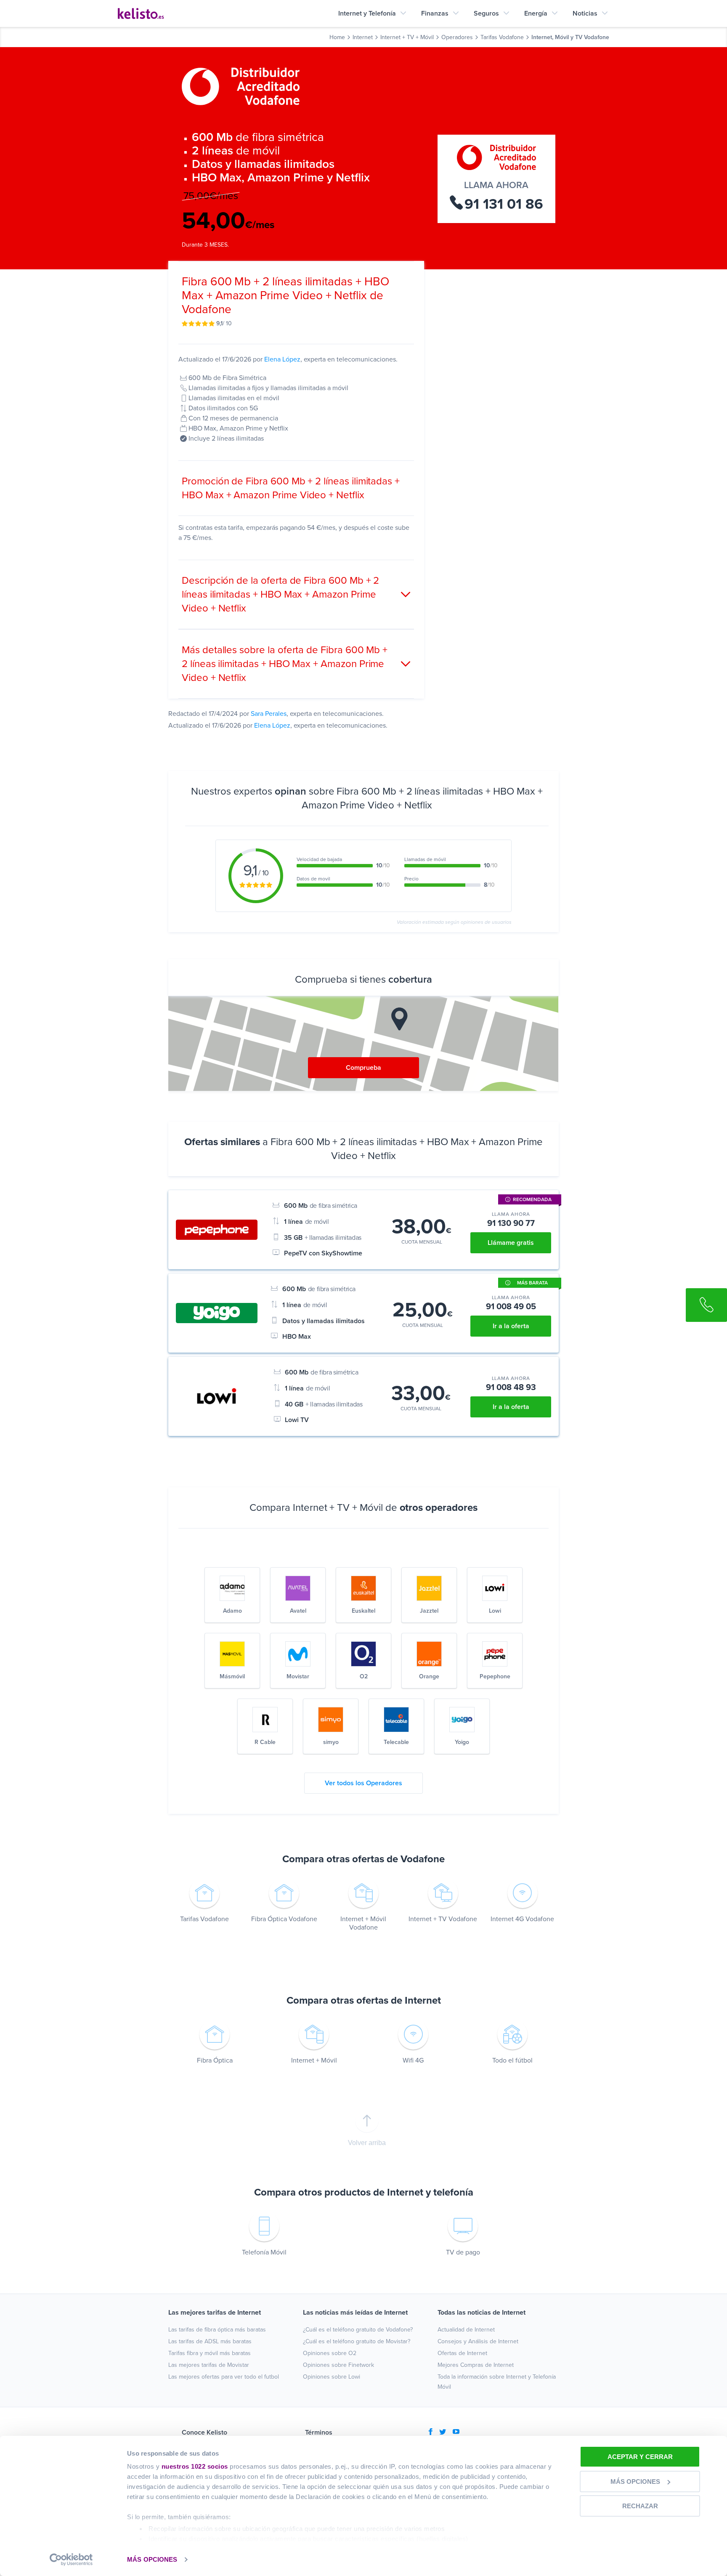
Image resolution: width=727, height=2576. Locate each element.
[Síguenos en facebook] (431, 2432)
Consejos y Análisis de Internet (478, 2341)
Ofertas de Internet (462, 2353)
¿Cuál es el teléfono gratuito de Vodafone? (358, 2330)
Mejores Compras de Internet (476, 2365)
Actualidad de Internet (466, 2330)
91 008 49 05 (511, 1306)
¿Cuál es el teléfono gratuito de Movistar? (357, 2341)
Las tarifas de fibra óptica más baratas (217, 2330)
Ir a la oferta (511, 1326)
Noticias (585, 13)
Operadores (457, 37)
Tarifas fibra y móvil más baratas (210, 2353)
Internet (363, 37)
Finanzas (435, 13)
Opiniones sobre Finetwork (338, 2365)
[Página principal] (141, 13)
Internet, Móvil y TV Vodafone (570, 37)
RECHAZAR (640, 2506)
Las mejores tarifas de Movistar (209, 2365)
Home (337, 37)
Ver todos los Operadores (363, 1783)
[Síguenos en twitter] (443, 2432)
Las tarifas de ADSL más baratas (210, 2341)
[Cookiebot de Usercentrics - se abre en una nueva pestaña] (71, 2560)
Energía (536, 13)
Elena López (282, 359)
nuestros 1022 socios (195, 2466)
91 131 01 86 (504, 204)
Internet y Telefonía (367, 13)
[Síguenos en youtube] (456, 2432)
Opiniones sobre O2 (330, 2353)
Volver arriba (367, 2143)
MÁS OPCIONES (152, 2559)
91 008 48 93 (511, 1387)
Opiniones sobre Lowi (332, 2377)
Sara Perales (269, 714)
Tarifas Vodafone (502, 37)
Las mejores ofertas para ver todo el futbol (224, 2377)
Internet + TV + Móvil (407, 37)
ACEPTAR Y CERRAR (640, 2457)
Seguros (486, 13)
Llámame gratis (511, 1243)
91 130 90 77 (511, 1223)
